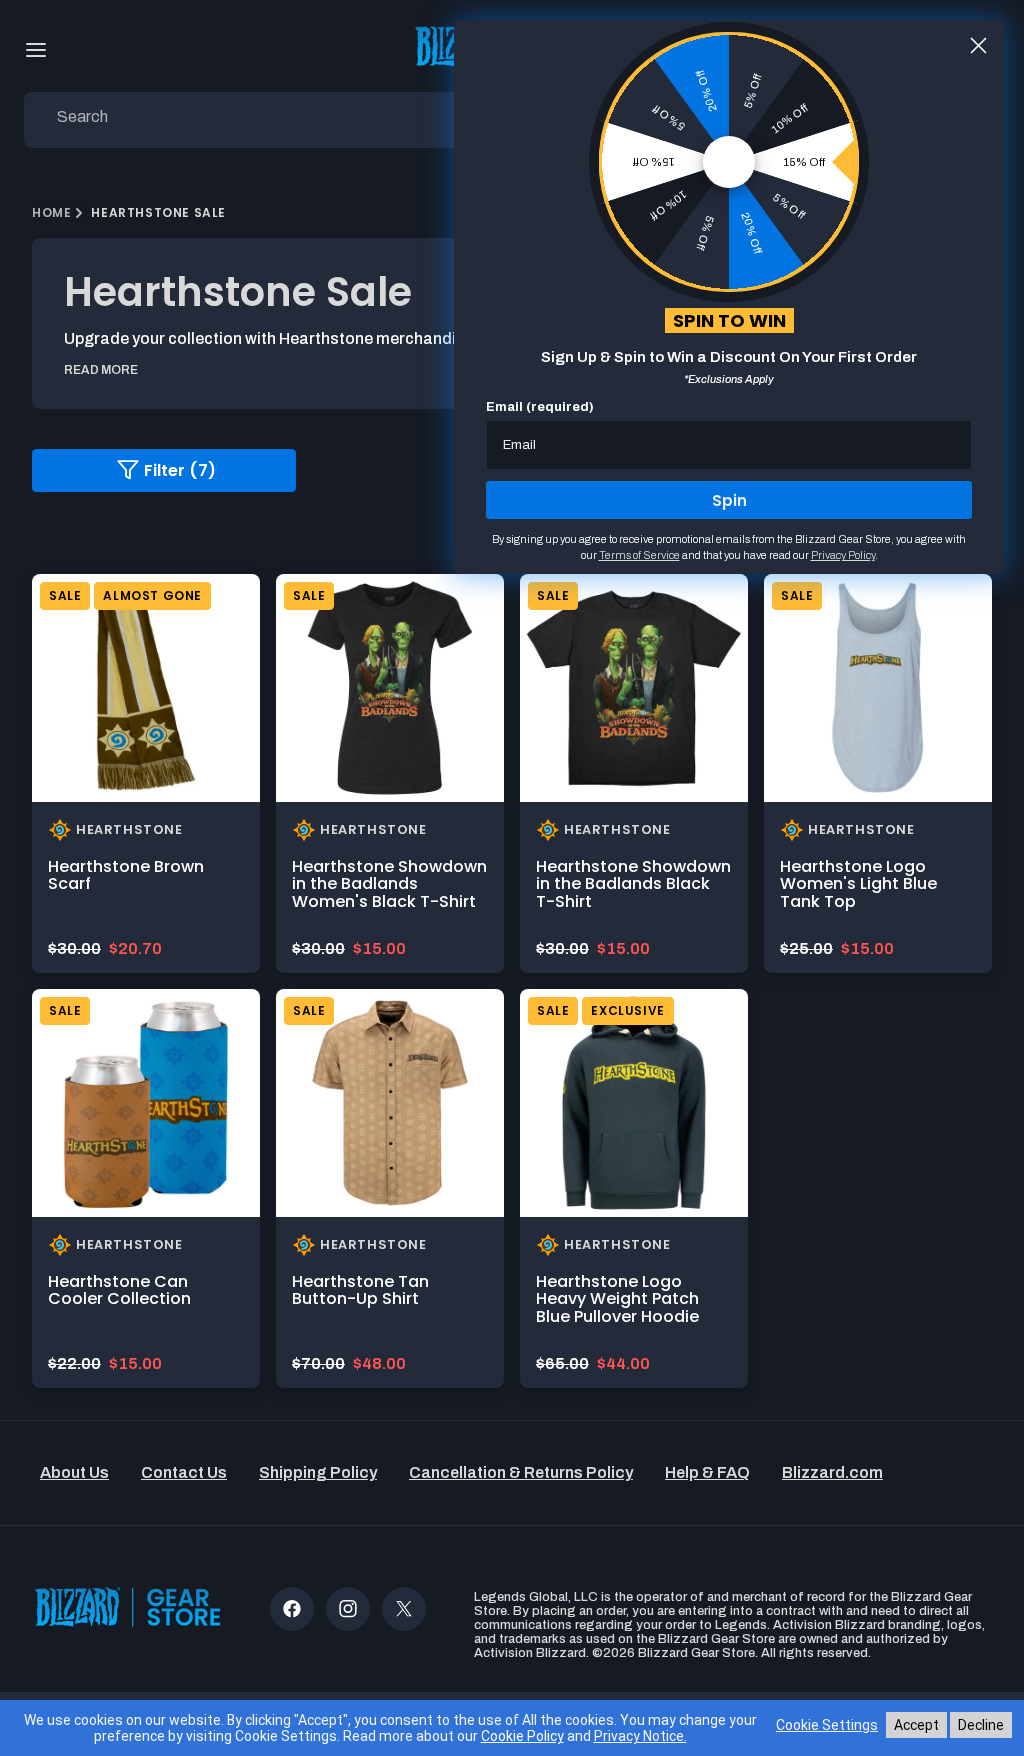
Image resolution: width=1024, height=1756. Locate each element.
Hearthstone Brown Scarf (126, 875)
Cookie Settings (827, 1725)
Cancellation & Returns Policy (521, 1472)
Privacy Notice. (640, 1736)
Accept (916, 1725)
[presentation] (146, 688)
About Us (74, 1472)
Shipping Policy (318, 1472)
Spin (729, 500)
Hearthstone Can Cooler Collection (119, 1290)
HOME (51, 212)
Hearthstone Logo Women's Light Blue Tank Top (858, 884)
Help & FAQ (707, 1472)
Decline (981, 1725)
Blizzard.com (832, 1472)
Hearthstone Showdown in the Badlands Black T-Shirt (633, 884)
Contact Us (184, 1472)
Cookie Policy (522, 1736)
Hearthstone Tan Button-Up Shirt (360, 1290)
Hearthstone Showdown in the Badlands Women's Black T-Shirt (389, 884)
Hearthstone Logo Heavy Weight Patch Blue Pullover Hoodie (617, 1299)
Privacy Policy (843, 555)
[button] (36, 50)
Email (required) (540, 407)
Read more (101, 370)
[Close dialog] (978, 45)
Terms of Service (639, 555)
